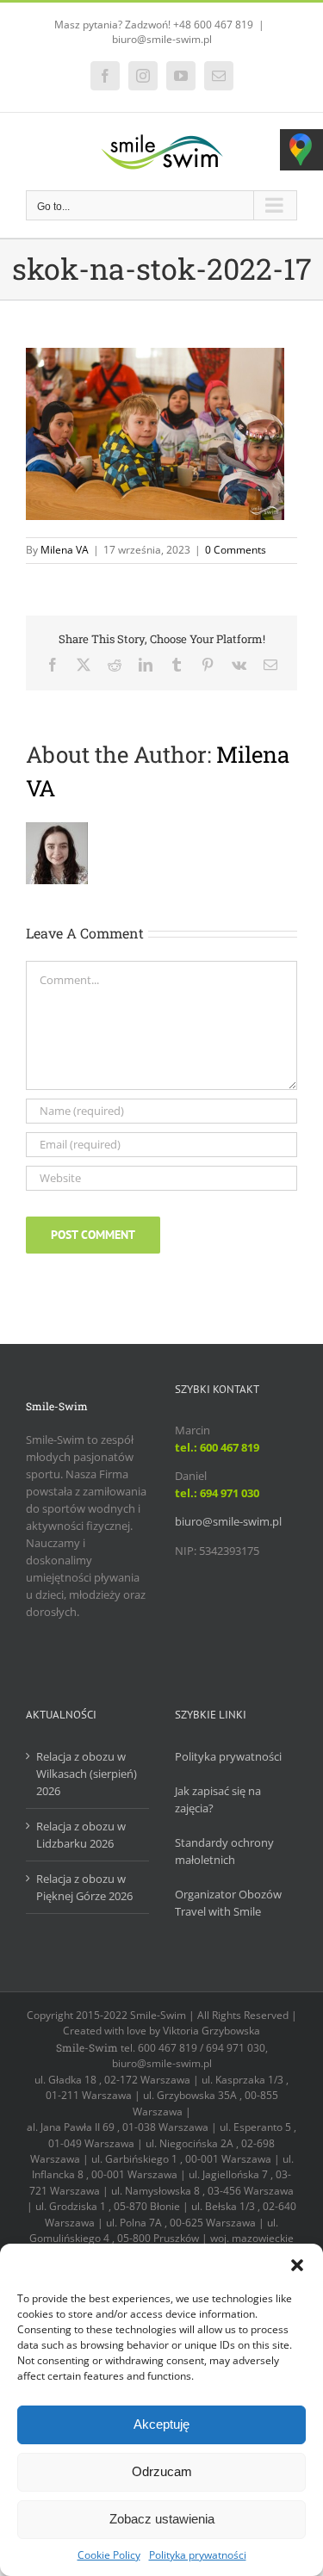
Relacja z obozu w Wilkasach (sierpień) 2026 (87, 1774)
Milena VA (65, 550)
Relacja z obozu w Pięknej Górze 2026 (84, 1887)
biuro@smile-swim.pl (162, 39)
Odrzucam (162, 2471)
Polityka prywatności (198, 2555)
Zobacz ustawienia (162, 2519)
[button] (297, 2265)
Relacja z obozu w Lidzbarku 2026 (81, 1835)
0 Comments (236, 550)
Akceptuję (161, 2424)
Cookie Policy (109, 2555)
